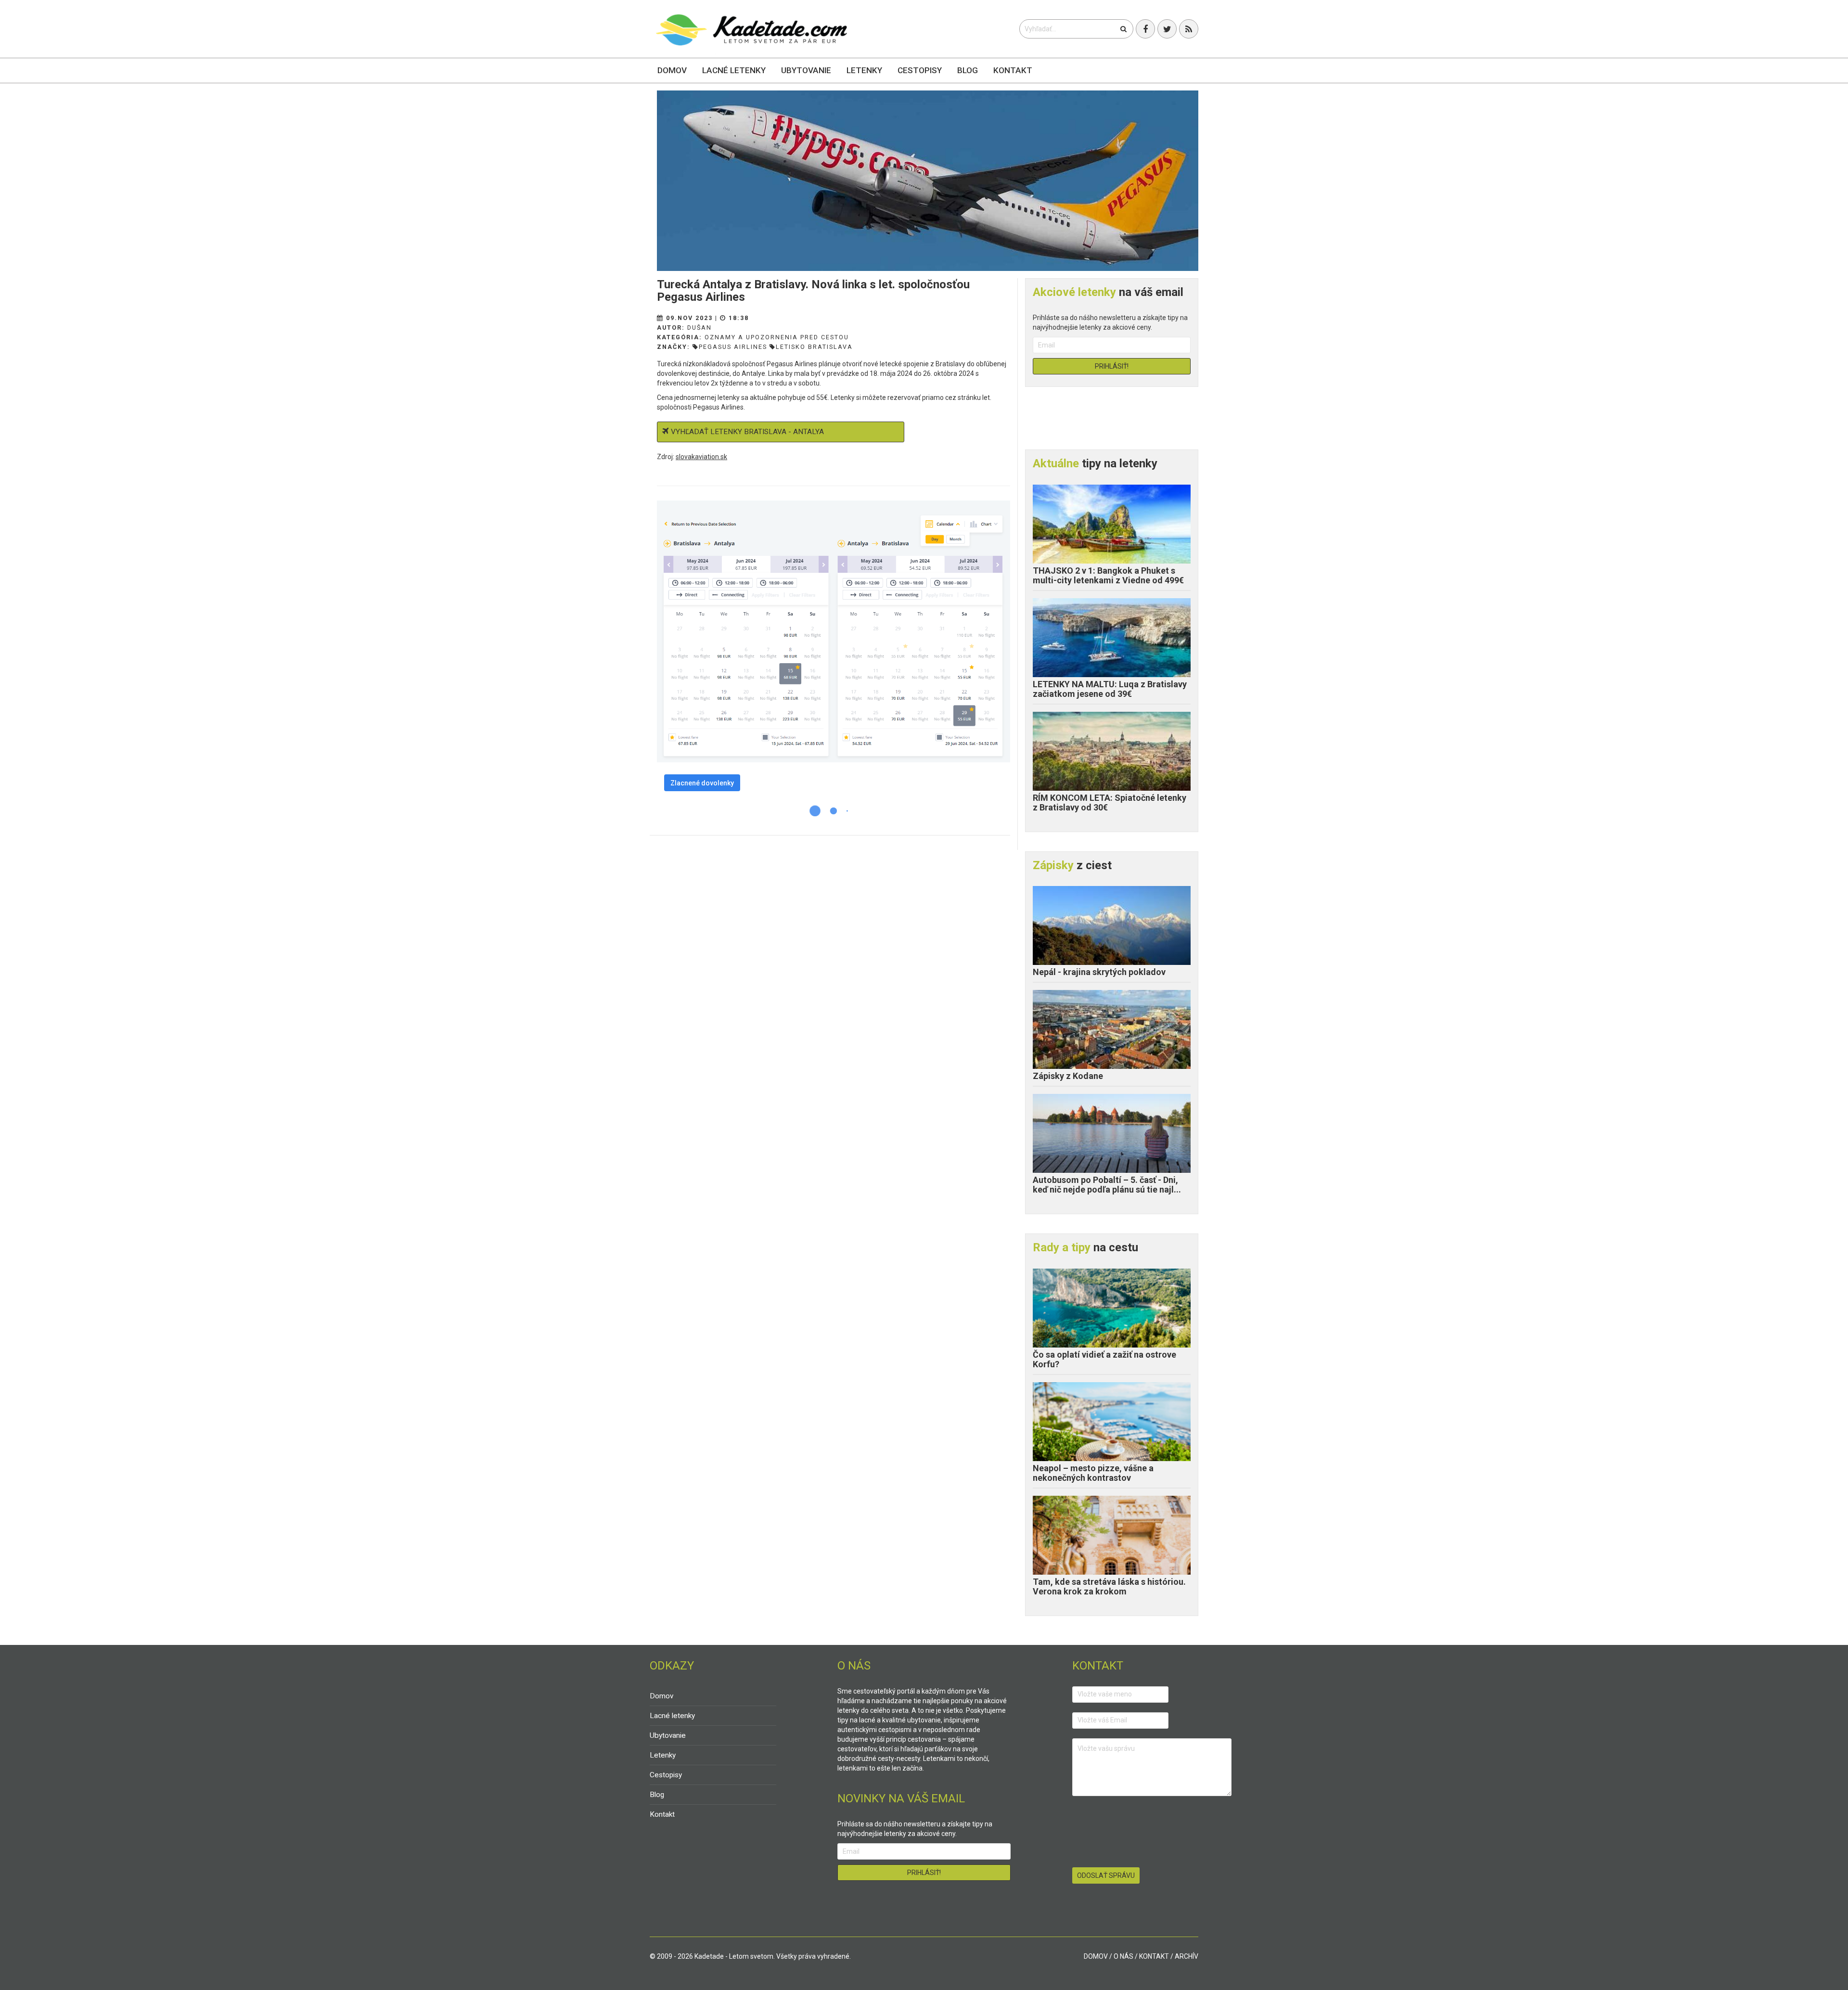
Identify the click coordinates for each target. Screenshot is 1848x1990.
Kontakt (1013, 70)
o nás (1123, 1956)
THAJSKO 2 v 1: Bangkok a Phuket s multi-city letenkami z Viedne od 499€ (1108, 575)
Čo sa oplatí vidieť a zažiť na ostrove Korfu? (1104, 1359)
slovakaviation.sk (701, 457)
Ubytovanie (806, 70)
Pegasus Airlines (733, 347)
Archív (1187, 1956)
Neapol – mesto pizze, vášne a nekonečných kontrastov (1093, 1473)
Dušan (699, 327)
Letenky (864, 70)
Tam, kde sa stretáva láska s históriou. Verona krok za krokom (1109, 1586)
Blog (968, 70)
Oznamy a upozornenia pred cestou (777, 337)
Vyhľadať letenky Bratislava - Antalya (747, 432)
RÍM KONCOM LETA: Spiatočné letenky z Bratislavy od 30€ (1110, 802)
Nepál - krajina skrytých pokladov (1099, 972)
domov (1096, 1956)
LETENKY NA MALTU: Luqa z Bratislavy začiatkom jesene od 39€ (1110, 689)
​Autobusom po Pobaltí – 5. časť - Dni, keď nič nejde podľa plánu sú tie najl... (1107, 1185)
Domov (672, 70)
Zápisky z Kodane (1068, 1076)
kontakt (1154, 1956)
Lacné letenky (734, 70)
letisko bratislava (814, 347)
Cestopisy (920, 70)
